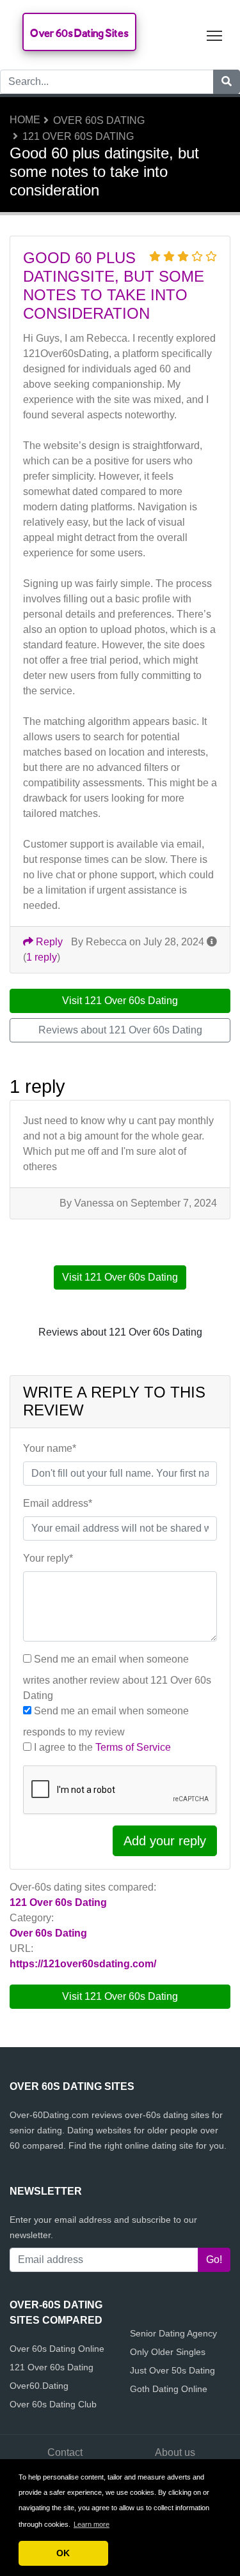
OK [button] (63, 2553)
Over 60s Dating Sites (79, 33)
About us (175, 2452)
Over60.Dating (39, 2386)
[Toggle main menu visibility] (215, 35)
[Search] (227, 82)
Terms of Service (133, 1747)
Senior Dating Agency (173, 2333)
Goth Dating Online (169, 2389)
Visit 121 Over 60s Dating (120, 1996)
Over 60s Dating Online (57, 2349)
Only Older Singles (168, 2352)
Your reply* (48, 1558)
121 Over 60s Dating (78, 136)
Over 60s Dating (99, 120)
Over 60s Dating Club (53, 2404)
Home (25, 120)
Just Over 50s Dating (172, 2370)
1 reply (42, 957)
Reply (48, 942)
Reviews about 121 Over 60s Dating (120, 1030)
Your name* (50, 1448)
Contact (65, 2452)
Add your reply (165, 1841)
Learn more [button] (92, 2524)
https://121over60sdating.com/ (83, 1964)
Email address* (58, 1503)
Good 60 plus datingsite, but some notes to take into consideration (114, 285)
